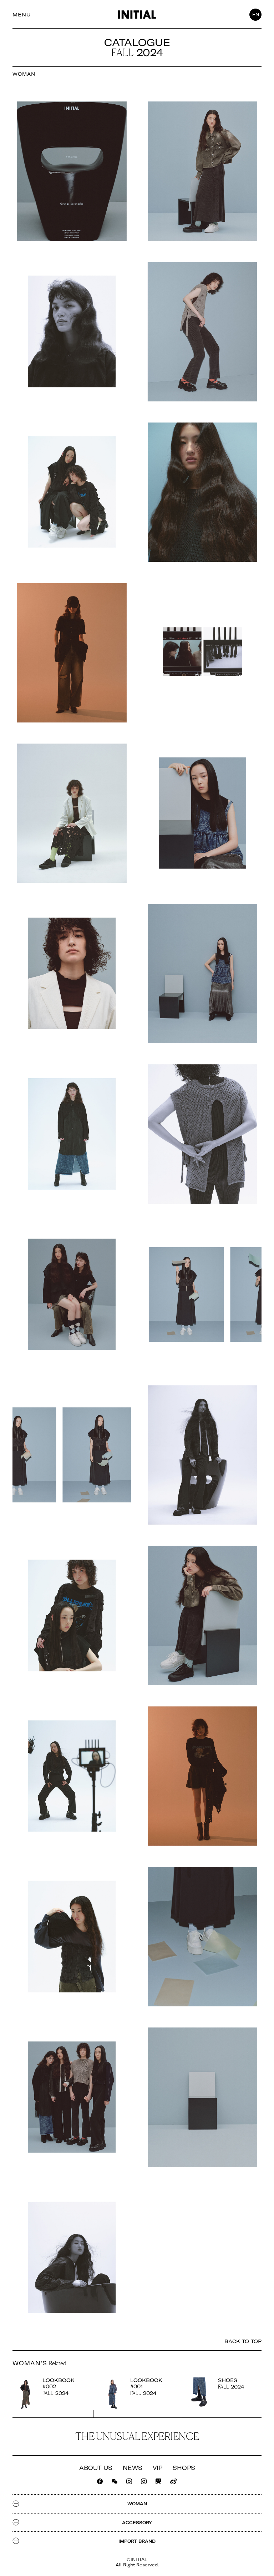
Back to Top (243, 2342)
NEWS (133, 2468)
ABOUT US (96, 2468)
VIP (158, 2468)
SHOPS (184, 2468)
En (256, 14)
